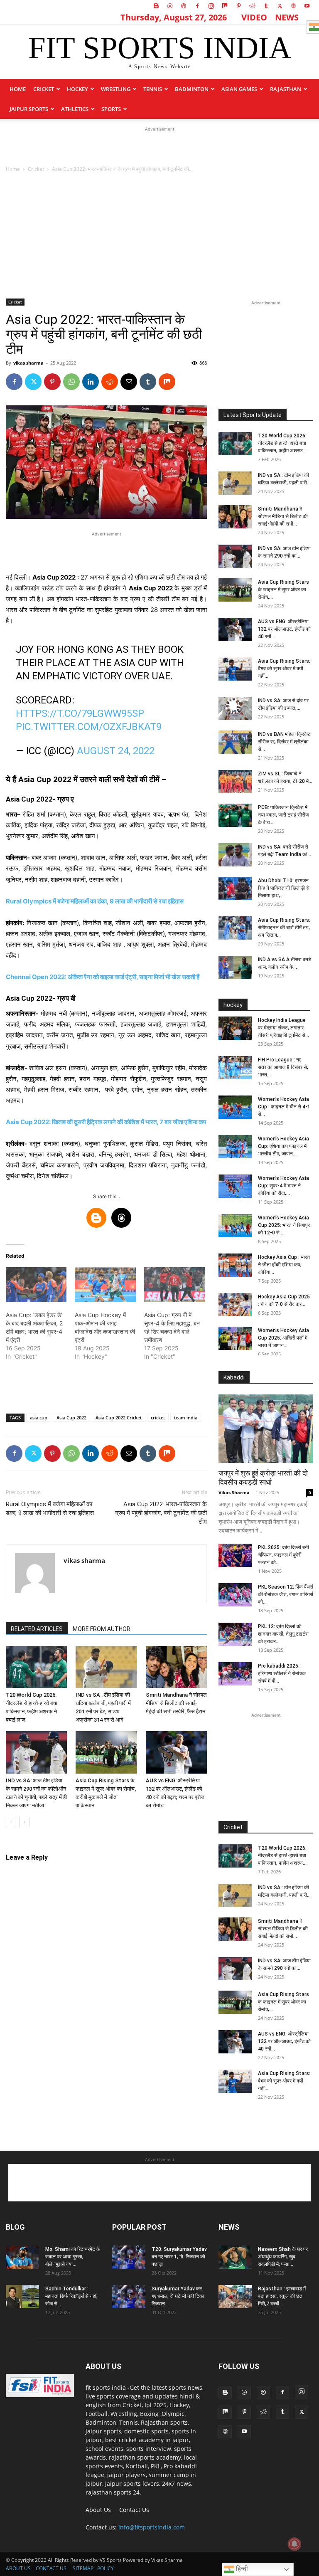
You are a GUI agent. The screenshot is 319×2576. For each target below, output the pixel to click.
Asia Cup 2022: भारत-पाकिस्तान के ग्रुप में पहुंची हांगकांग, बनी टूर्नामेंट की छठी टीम (161, 1513)
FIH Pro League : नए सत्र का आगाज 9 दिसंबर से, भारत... (283, 1067)
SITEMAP (83, 2568)
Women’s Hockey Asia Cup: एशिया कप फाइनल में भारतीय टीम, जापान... (283, 1146)
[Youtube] (307, 6)
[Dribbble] (184, 6)
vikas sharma (28, 363)
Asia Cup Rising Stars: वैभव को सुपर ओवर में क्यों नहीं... (284, 669)
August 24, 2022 (116, 751)
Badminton (192, 89)
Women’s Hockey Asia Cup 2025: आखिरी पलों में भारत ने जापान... (283, 1338)
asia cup (39, 1418)
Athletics (75, 109)
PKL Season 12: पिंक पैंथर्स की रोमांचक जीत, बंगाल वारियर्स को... (286, 1594)
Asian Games (239, 89)
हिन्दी (241, 2569)
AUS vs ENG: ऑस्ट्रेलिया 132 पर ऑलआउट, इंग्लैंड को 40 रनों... (284, 629)
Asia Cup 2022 (71, 1418)
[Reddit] (252, 6)
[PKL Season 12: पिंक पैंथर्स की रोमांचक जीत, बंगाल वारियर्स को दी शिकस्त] (235, 1595)
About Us (98, 2510)
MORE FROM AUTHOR (102, 1629)
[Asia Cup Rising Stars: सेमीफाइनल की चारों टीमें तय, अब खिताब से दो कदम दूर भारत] (235, 928)
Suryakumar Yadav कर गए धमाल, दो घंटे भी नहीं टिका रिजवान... (178, 2296)
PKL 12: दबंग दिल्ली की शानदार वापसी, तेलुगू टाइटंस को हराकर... (283, 1634)
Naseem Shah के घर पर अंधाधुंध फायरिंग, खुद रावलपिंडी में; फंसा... (283, 2257)
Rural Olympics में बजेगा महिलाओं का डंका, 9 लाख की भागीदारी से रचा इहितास (95, 901)
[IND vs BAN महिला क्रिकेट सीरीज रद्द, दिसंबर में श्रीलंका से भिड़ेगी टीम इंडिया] (235, 742)
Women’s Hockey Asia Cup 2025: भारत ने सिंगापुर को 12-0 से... (284, 1225)
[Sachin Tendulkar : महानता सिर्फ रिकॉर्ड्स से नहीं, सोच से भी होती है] (22, 2297)
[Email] (129, 382)
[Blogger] (156, 6)
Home (18, 89)
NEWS (287, 17)
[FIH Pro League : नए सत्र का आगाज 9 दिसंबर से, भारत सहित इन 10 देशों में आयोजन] (235, 1068)
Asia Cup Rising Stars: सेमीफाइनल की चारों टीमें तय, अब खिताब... (284, 928)
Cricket (44, 89)
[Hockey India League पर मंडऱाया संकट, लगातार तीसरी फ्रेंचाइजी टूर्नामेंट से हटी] (235, 1028)
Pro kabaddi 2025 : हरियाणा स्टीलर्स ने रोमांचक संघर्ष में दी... (282, 1673)
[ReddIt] (110, 382)
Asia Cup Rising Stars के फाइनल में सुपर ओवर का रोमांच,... (283, 590)
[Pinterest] (238, 6)
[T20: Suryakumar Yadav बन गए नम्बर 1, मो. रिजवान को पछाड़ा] (129, 2257)
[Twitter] (280, 6)
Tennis (153, 89)
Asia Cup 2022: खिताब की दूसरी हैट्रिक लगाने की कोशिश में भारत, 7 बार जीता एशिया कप (106, 1122)
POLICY (106, 2568)
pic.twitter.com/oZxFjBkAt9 (89, 727)
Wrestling (116, 89)
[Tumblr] (266, 6)
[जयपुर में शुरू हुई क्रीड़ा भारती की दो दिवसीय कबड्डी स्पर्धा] (266, 1429)
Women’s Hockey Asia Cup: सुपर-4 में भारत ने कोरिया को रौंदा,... (283, 1186)
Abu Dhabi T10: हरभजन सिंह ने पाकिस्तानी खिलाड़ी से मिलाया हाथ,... (284, 888)
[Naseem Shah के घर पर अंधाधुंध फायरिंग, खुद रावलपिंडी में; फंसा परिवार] (235, 2257)
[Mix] (225, 6)
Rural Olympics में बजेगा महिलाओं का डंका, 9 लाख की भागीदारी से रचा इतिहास (50, 1509)
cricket (158, 1418)
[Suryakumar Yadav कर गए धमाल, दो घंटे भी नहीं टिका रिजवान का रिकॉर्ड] (129, 2297)
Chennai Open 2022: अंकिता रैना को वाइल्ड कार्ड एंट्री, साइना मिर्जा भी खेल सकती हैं (103, 977)
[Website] (293, 6)
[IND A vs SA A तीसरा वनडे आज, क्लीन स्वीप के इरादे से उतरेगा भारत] (235, 967)
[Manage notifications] (294, 2544)
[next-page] (24, 1822)
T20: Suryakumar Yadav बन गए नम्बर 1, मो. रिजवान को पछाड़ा (179, 2257)
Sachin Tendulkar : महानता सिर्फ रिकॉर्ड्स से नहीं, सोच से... (71, 2296)
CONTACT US (51, 2568)
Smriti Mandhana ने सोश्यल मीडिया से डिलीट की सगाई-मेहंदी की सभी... (283, 516)
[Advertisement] (159, 146)
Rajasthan (286, 89)
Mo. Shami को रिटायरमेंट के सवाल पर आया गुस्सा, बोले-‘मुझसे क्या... (73, 2257)
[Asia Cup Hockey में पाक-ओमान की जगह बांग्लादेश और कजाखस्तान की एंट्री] (105, 1285)
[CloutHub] (170, 6)
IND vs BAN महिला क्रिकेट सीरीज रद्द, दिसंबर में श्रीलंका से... (284, 742)
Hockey (77, 89)
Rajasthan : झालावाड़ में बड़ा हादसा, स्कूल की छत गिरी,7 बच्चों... (282, 2296)
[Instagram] (211, 6)
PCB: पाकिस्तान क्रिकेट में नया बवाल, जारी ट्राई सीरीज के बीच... (283, 815)
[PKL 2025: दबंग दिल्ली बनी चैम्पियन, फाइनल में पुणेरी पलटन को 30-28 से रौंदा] (235, 1555)
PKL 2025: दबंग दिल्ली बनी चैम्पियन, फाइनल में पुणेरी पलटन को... (283, 1555)
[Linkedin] (91, 382)
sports (111, 109)
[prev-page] (11, 1822)
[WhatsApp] (71, 382)
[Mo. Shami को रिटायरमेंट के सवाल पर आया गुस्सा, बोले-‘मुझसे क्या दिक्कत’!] (22, 2257)
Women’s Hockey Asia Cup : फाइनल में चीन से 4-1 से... (284, 1107)
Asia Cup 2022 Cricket (119, 1418)
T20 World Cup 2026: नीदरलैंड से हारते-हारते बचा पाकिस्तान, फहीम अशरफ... (282, 443)
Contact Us (134, 2510)
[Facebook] (197, 6)
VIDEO (254, 17)
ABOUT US (18, 2568)
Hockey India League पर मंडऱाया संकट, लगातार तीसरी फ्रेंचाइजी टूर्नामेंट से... (283, 1028)
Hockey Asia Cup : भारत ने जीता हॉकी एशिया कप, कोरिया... (284, 1265)
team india (186, 1418)
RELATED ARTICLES (37, 1629)
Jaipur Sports (29, 109)
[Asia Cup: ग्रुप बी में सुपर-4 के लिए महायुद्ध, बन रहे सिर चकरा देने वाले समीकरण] (174, 1285)
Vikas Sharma (234, 1492)
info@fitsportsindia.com (152, 2527)
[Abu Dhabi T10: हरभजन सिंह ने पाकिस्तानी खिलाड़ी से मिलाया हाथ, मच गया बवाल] (235, 888)
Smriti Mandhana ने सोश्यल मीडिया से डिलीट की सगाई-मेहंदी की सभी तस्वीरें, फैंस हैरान (176, 1703)
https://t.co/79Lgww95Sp (80, 713)
